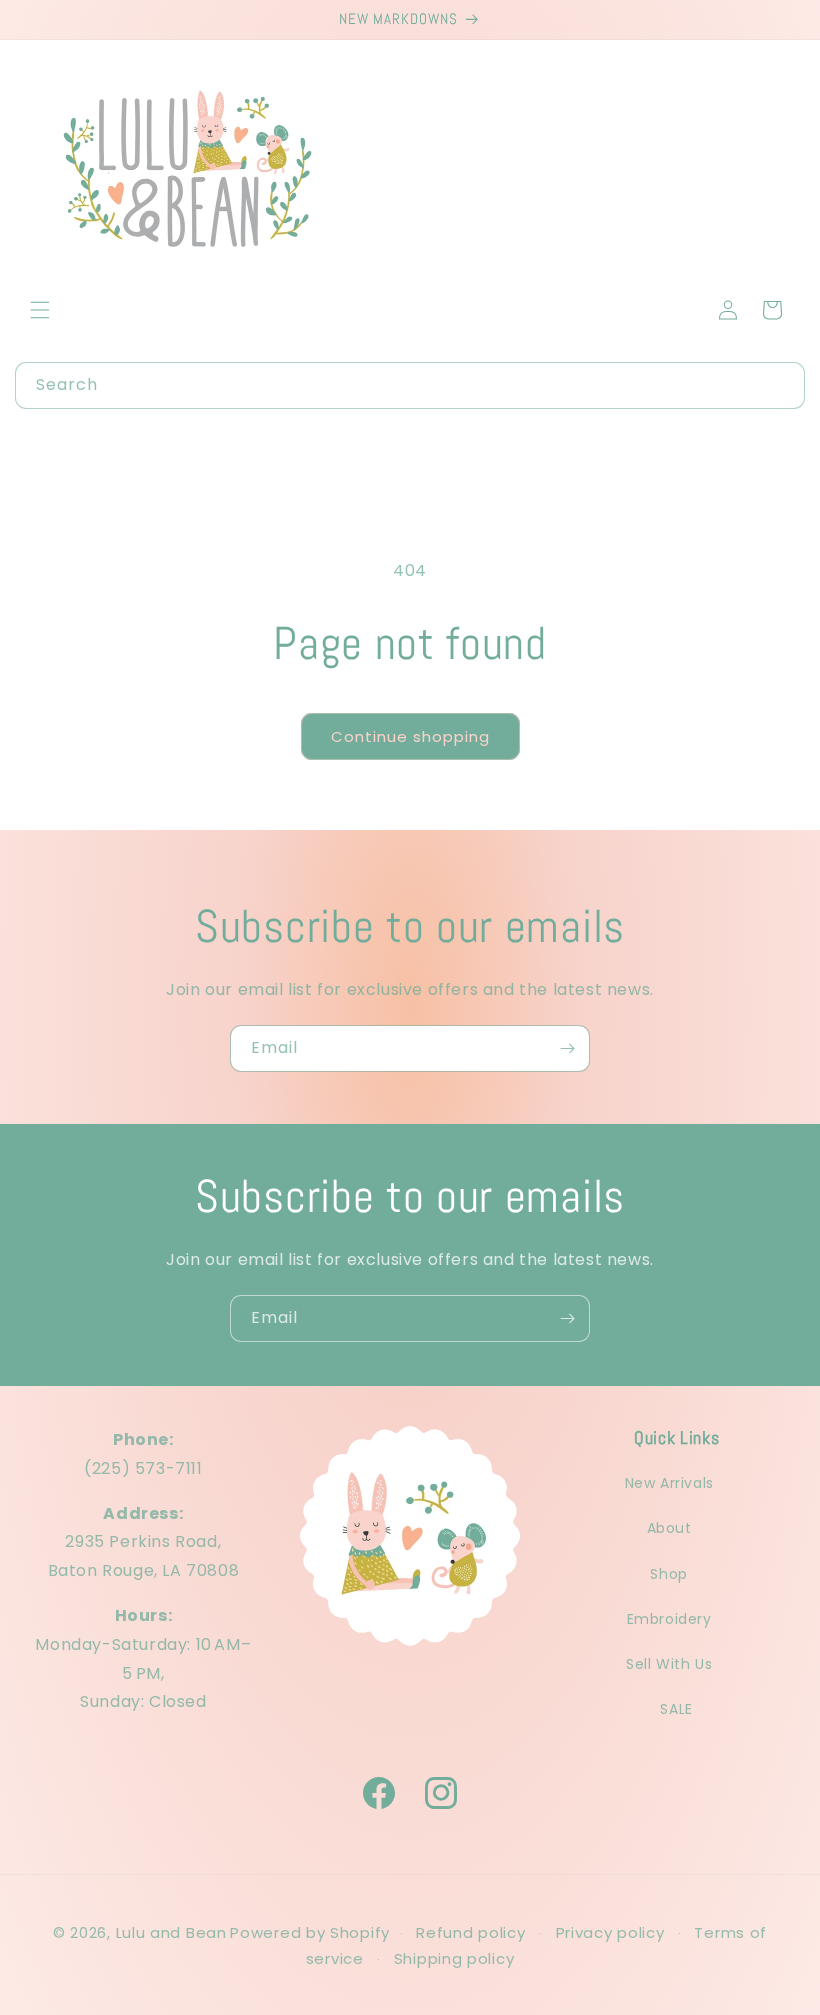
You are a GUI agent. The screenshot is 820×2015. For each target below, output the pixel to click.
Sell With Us (669, 1664)
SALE (676, 1709)
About (669, 1528)
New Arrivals (669, 1483)
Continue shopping (410, 736)
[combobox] (410, 385)
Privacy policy (610, 1932)
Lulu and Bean (171, 1932)
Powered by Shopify (310, 1932)
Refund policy (470, 1932)
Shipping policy (454, 1958)
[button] (40, 310)
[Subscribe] (567, 1048)
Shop (668, 1574)
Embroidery (669, 1619)
